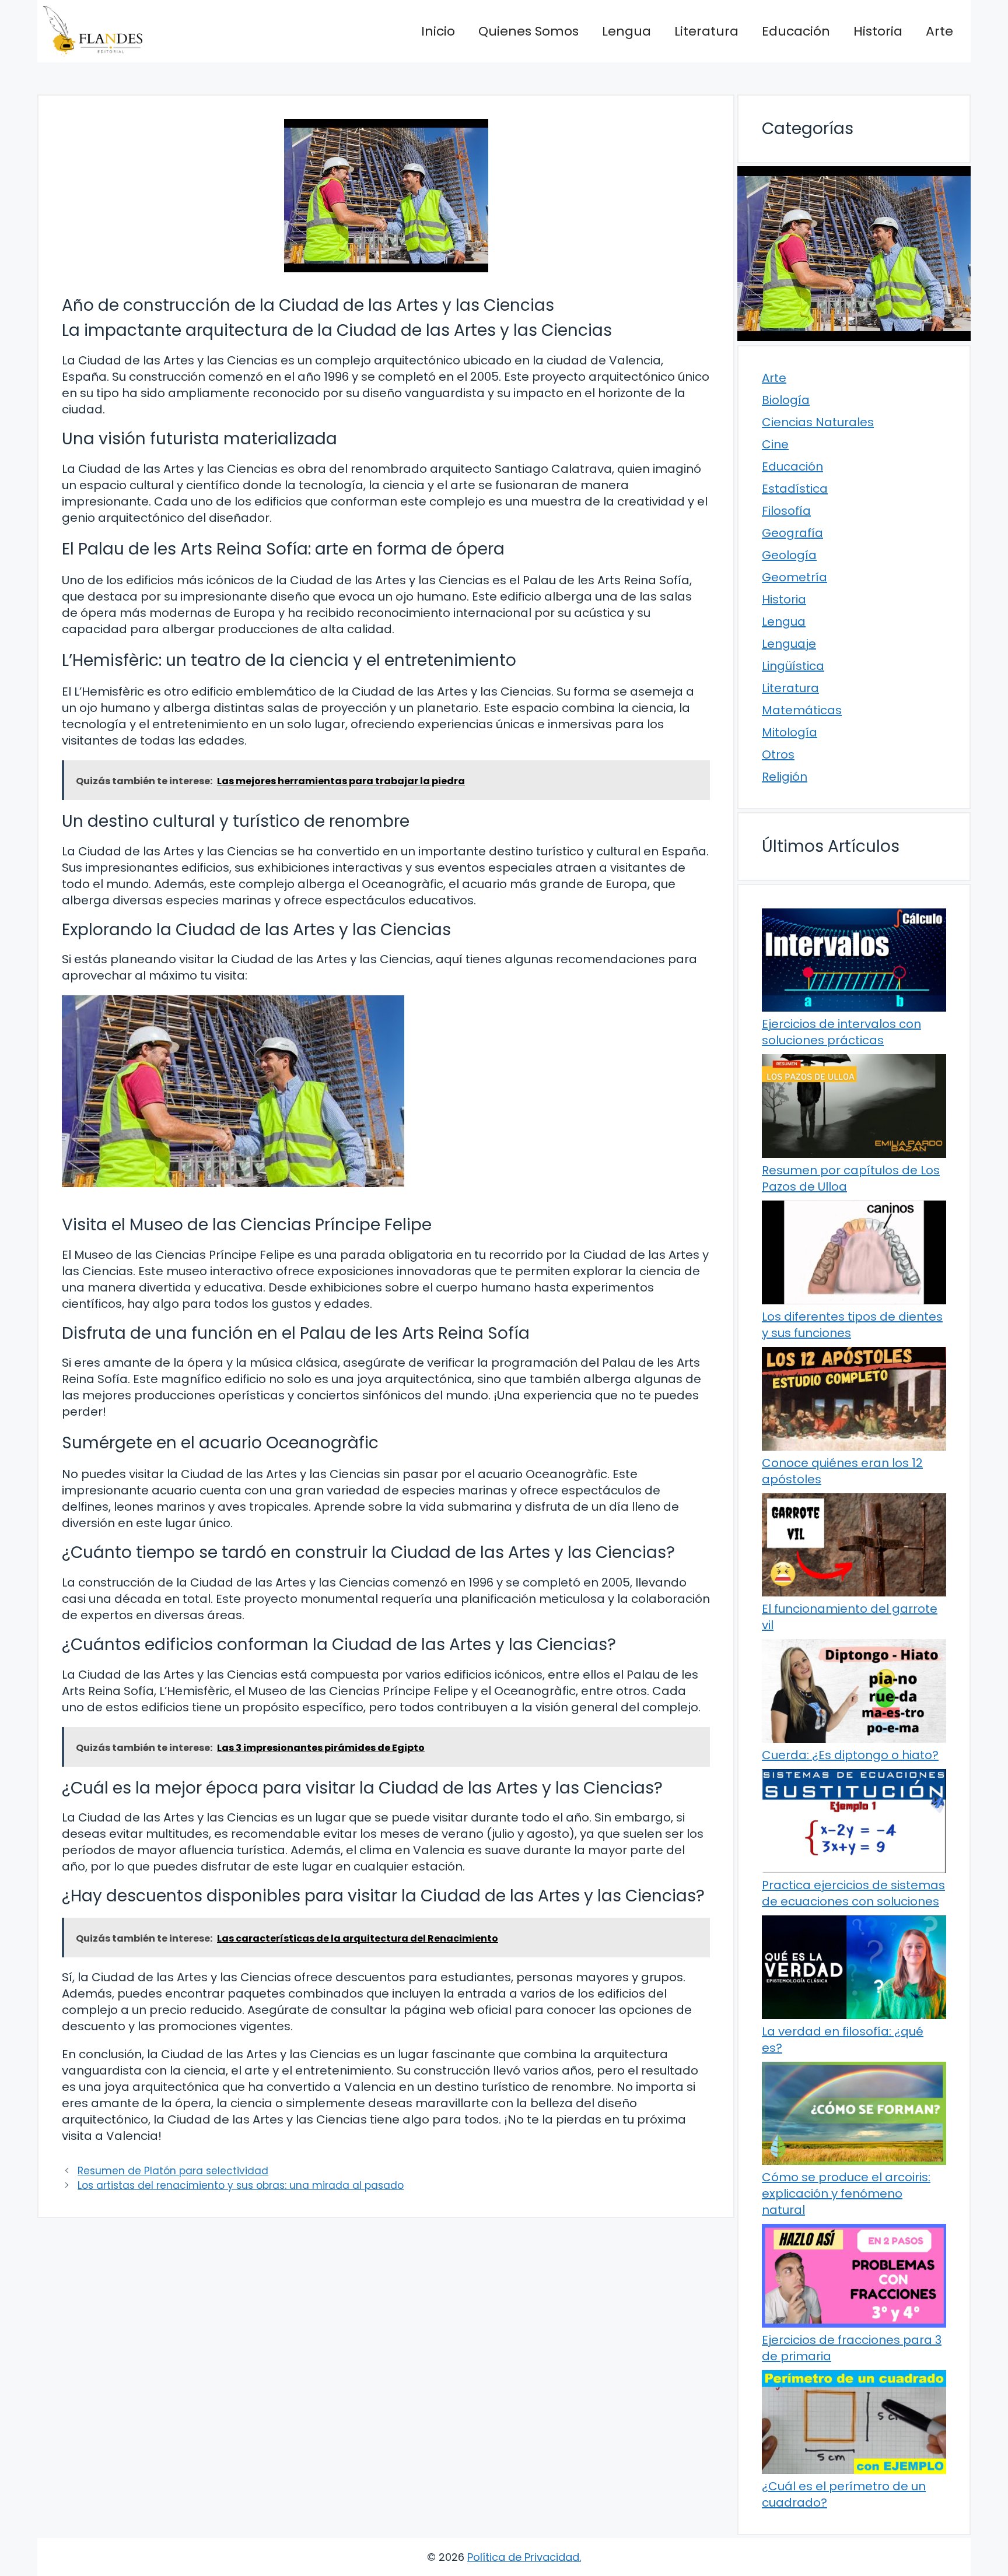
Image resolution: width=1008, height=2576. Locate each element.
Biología (786, 400)
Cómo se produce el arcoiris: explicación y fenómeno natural (846, 2194)
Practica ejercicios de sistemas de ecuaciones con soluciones (853, 1893)
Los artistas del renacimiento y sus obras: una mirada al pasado (241, 2185)
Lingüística (793, 666)
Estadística (795, 489)
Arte (939, 31)
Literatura (706, 31)
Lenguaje (789, 644)
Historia (878, 31)
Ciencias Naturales (818, 422)
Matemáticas (802, 710)
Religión (785, 777)
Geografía (792, 533)
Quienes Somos (528, 31)
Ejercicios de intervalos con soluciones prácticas (841, 1032)
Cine (775, 444)
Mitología (790, 732)
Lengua (626, 31)
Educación (796, 31)
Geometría (794, 577)
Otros (778, 754)
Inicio (438, 31)
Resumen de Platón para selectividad (173, 2171)
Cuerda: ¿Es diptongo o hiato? (850, 1755)
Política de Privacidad (523, 2557)
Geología (789, 555)
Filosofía (786, 511)
